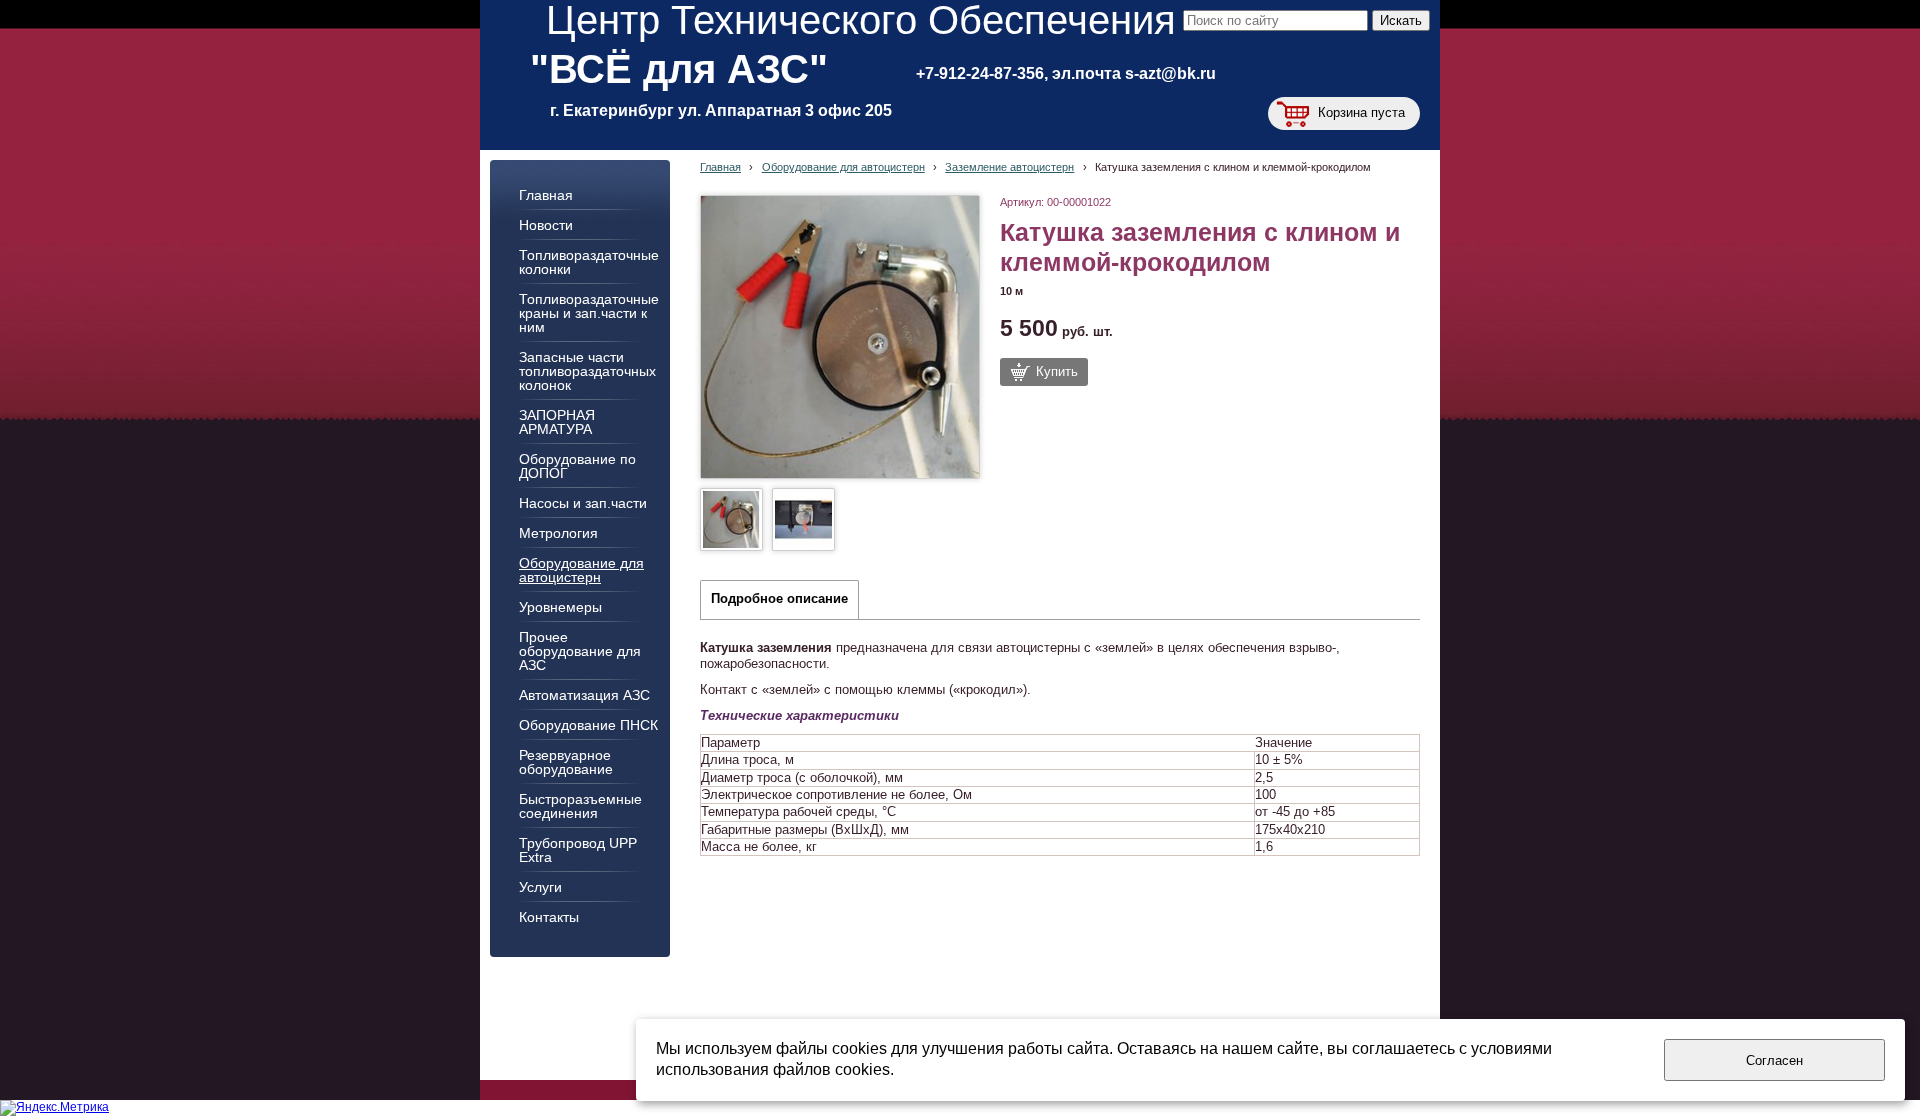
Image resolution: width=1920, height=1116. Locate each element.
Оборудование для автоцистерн (843, 167)
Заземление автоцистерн (1009, 167)
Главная (720, 167)
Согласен (1774, 1060)
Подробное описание (779, 599)
